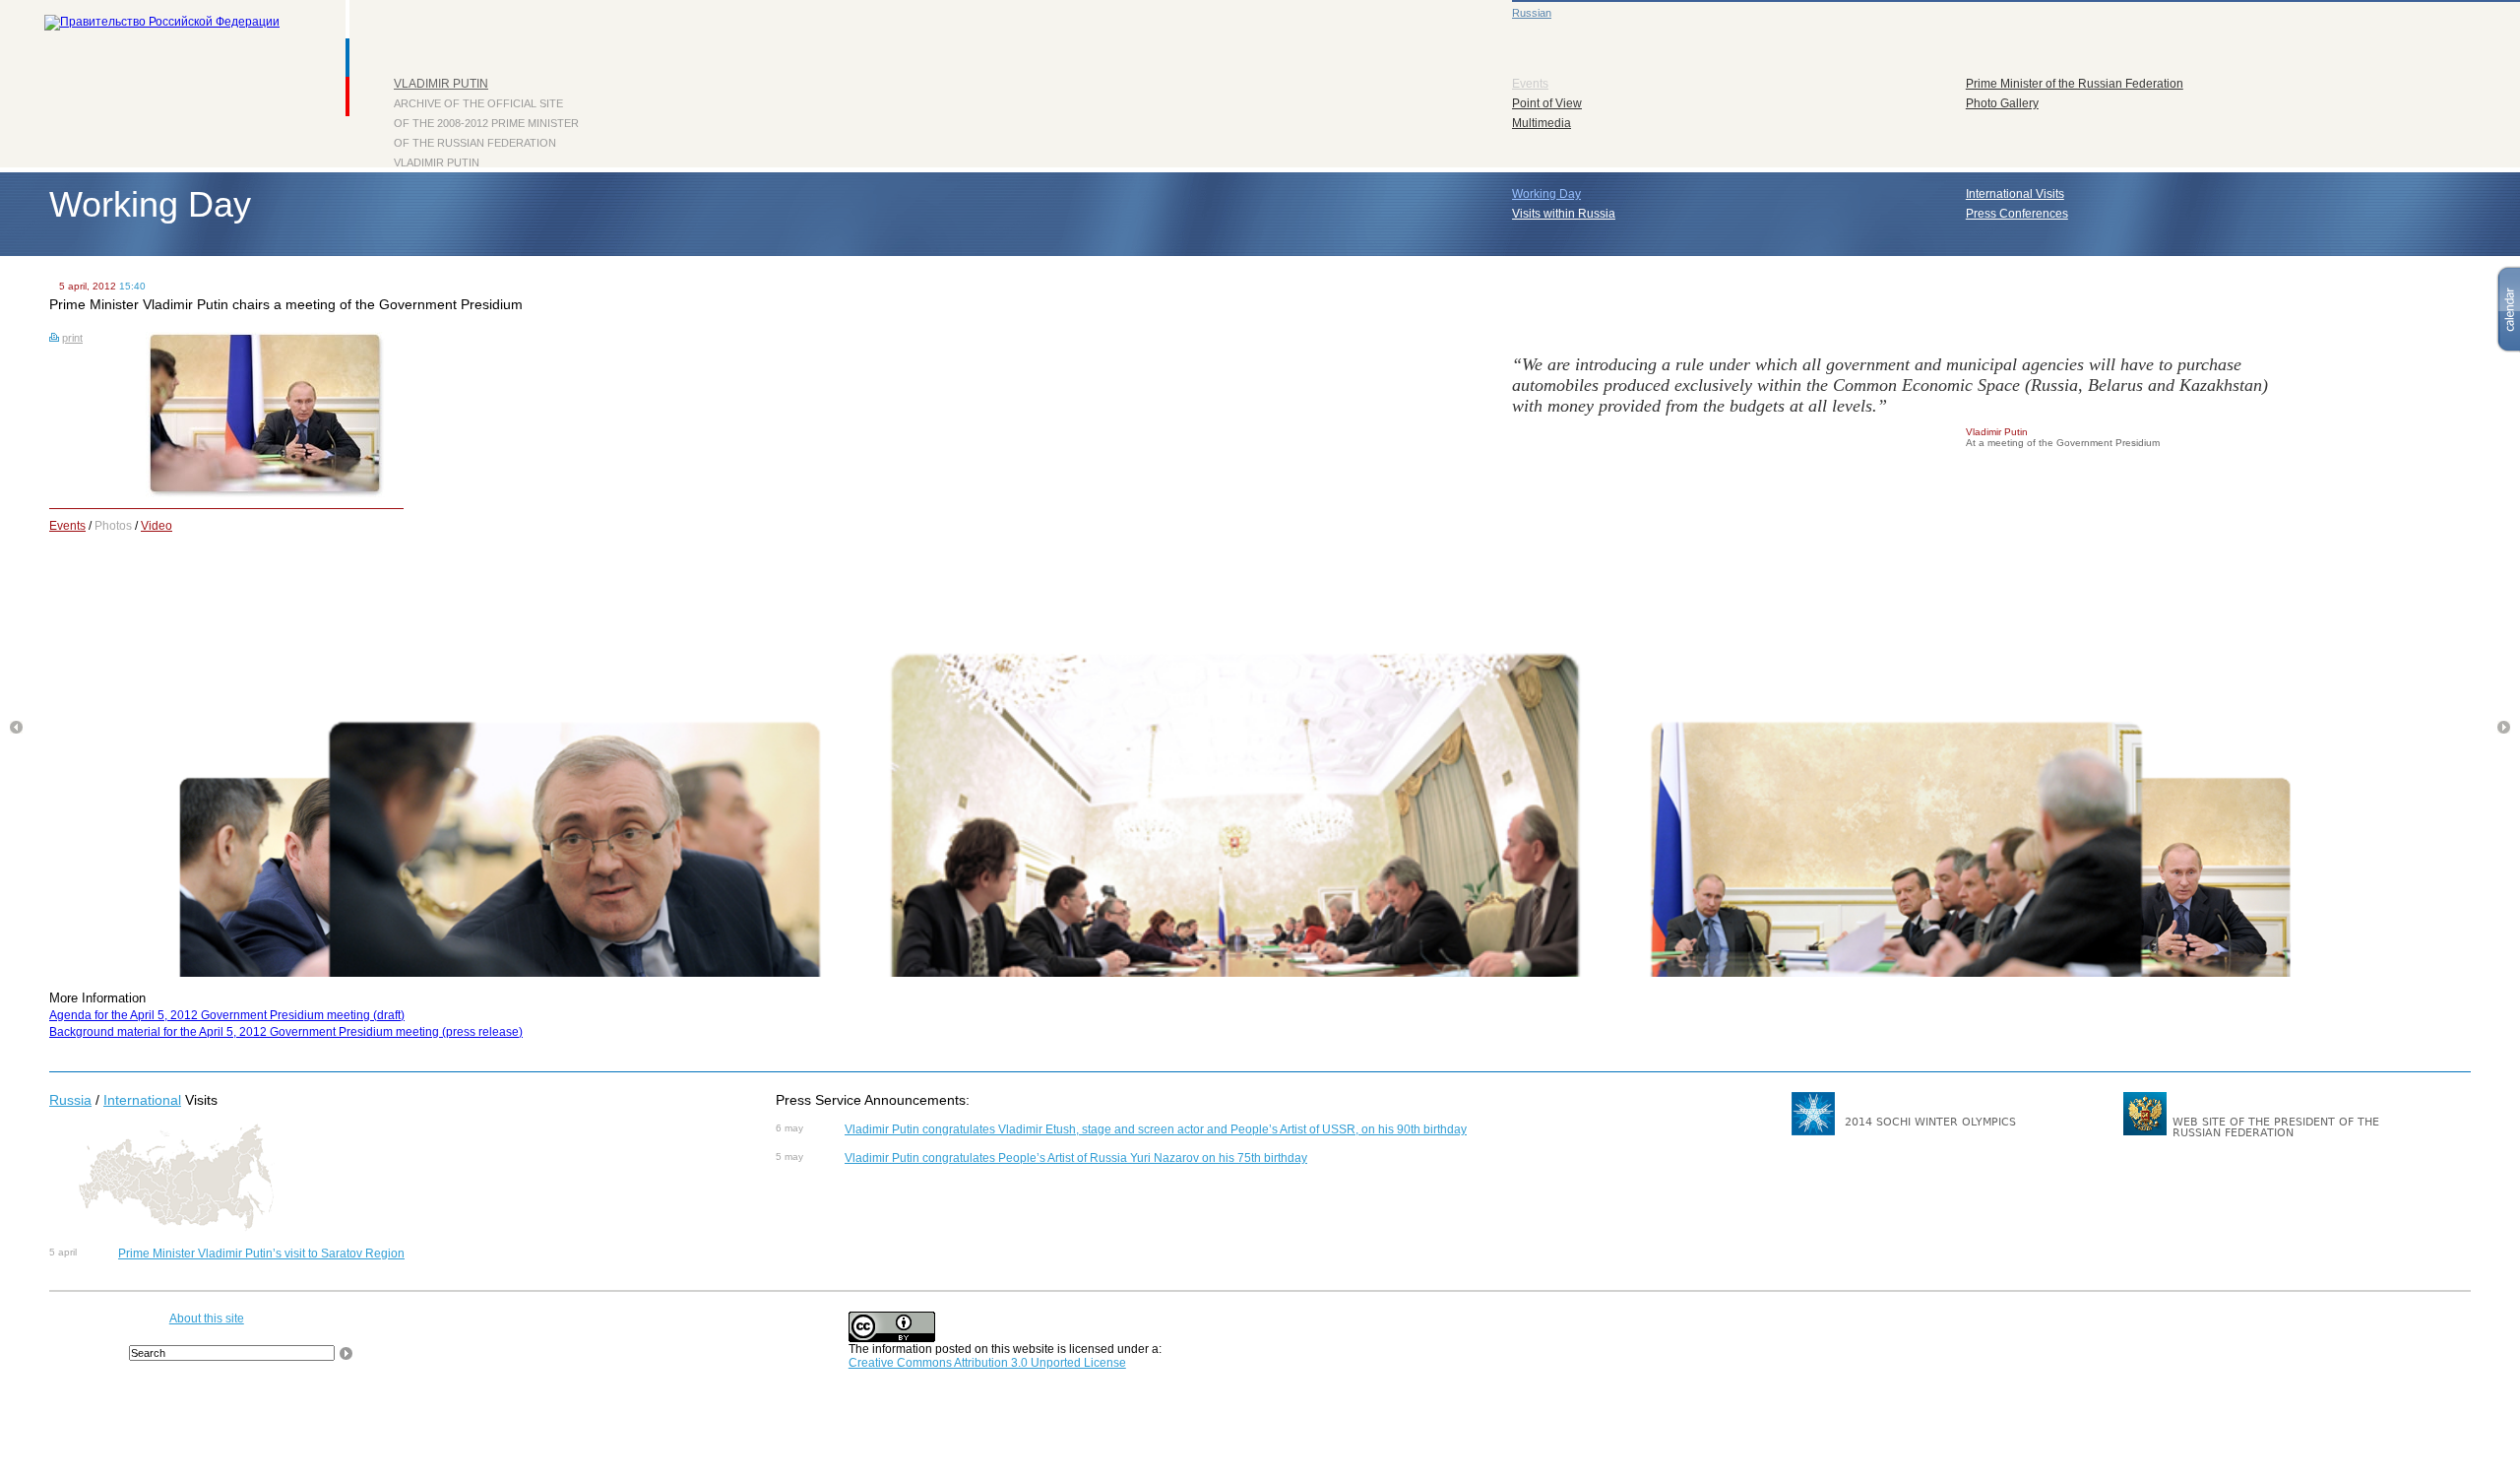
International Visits (2015, 194)
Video (157, 526)
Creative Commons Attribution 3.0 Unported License (987, 1363)
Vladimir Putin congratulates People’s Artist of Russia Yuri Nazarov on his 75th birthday (1076, 1158)
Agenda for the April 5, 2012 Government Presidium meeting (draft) (227, 1015)
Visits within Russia (1564, 214)
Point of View (1547, 103)
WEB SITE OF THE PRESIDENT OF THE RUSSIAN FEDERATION (2276, 1127)
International (142, 1100)
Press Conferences (2017, 214)
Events (1530, 84)
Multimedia (1542, 123)
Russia (70, 1100)
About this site (207, 1318)
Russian (1532, 13)
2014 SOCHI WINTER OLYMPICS (1930, 1122)
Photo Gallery (2002, 103)
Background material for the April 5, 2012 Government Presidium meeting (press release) (286, 1032)
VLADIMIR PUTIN (441, 84)
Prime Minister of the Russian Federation (2075, 84)
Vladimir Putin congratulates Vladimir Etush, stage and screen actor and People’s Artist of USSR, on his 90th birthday (1156, 1129)
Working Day (1546, 194)
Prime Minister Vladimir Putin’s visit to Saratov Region (261, 1254)
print (72, 338)
